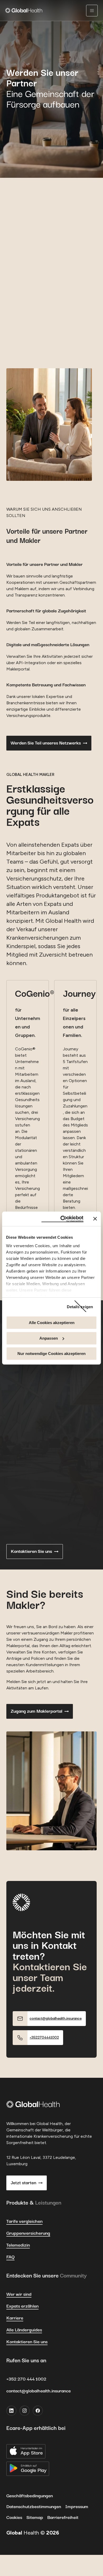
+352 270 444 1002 (26, 2379)
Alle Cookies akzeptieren (52, 1323)
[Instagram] (25, 2411)
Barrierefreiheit (63, 2518)
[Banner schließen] (95, 1219)
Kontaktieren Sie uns (31, 1552)
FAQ (10, 2257)
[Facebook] (38, 2411)
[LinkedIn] (11, 2411)
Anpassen (49, 1338)
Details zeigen (80, 1307)
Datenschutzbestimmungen (34, 2507)
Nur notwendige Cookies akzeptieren (51, 1354)
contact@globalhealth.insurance (39, 2391)
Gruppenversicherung (28, 2233)
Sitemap (35, 2518)
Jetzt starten (23, 2183)
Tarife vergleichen (24, 2221)
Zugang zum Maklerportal (36, 1711)
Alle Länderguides (24, 2330)
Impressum (77, 2507)
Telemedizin (18, 2245)
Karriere (15, 2318)
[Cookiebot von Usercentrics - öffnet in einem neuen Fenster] (62, 1219)
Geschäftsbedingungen (30, 2496)
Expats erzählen (22, 2306)
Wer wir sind (19, 2294)
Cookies (14, 2518)
